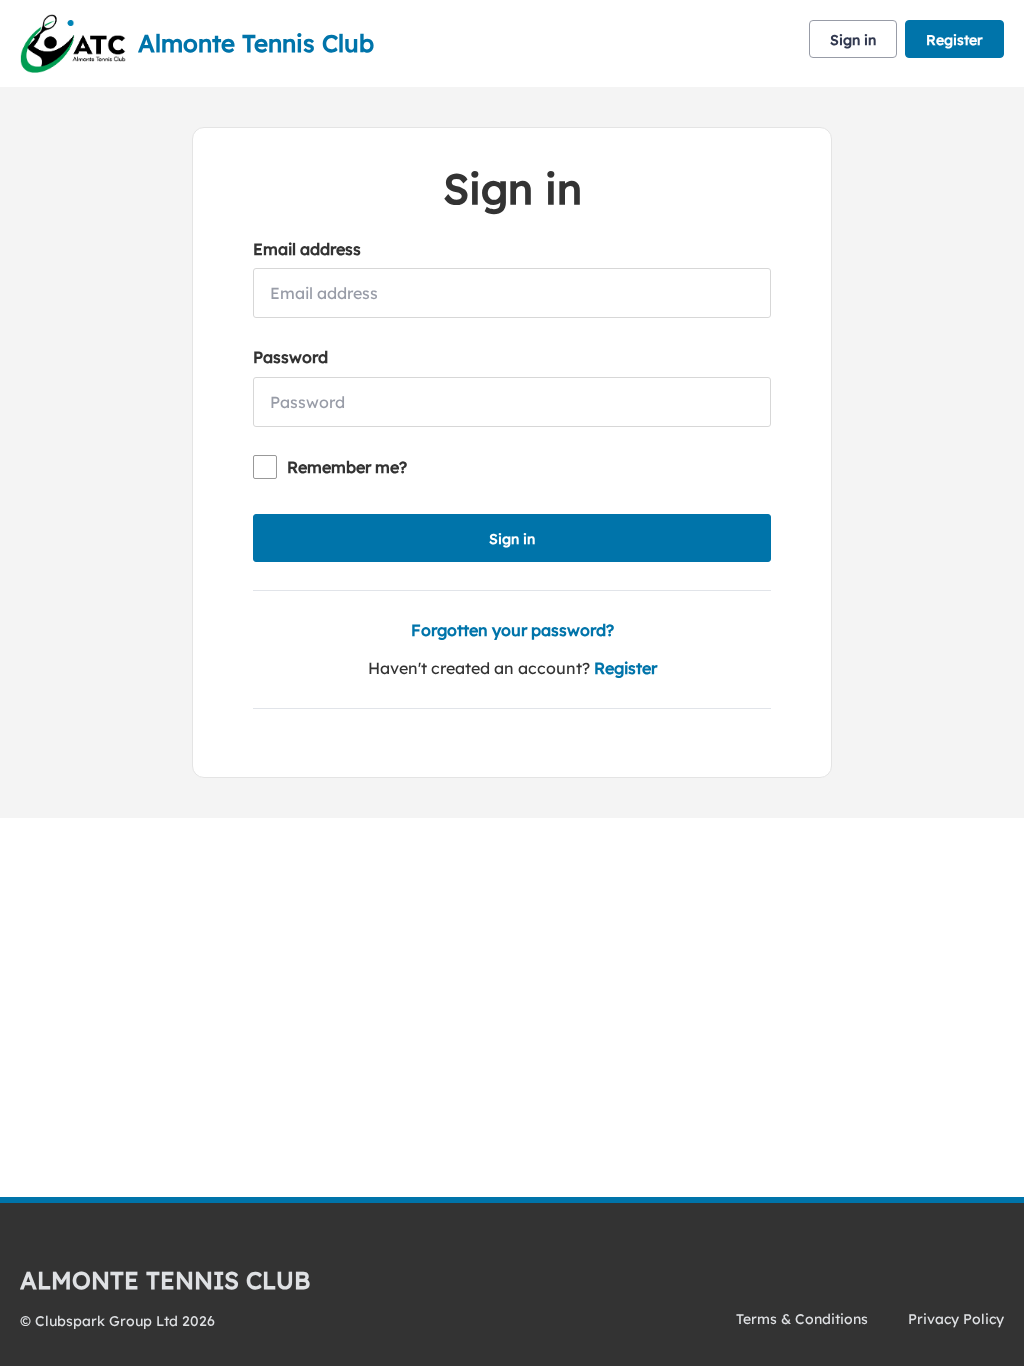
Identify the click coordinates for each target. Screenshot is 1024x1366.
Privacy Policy (956, 1319)
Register (954, 40)
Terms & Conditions (802, 1319)
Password (290, 357)
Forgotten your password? (512, 630)
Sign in (853, 40)
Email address (307, 249)
